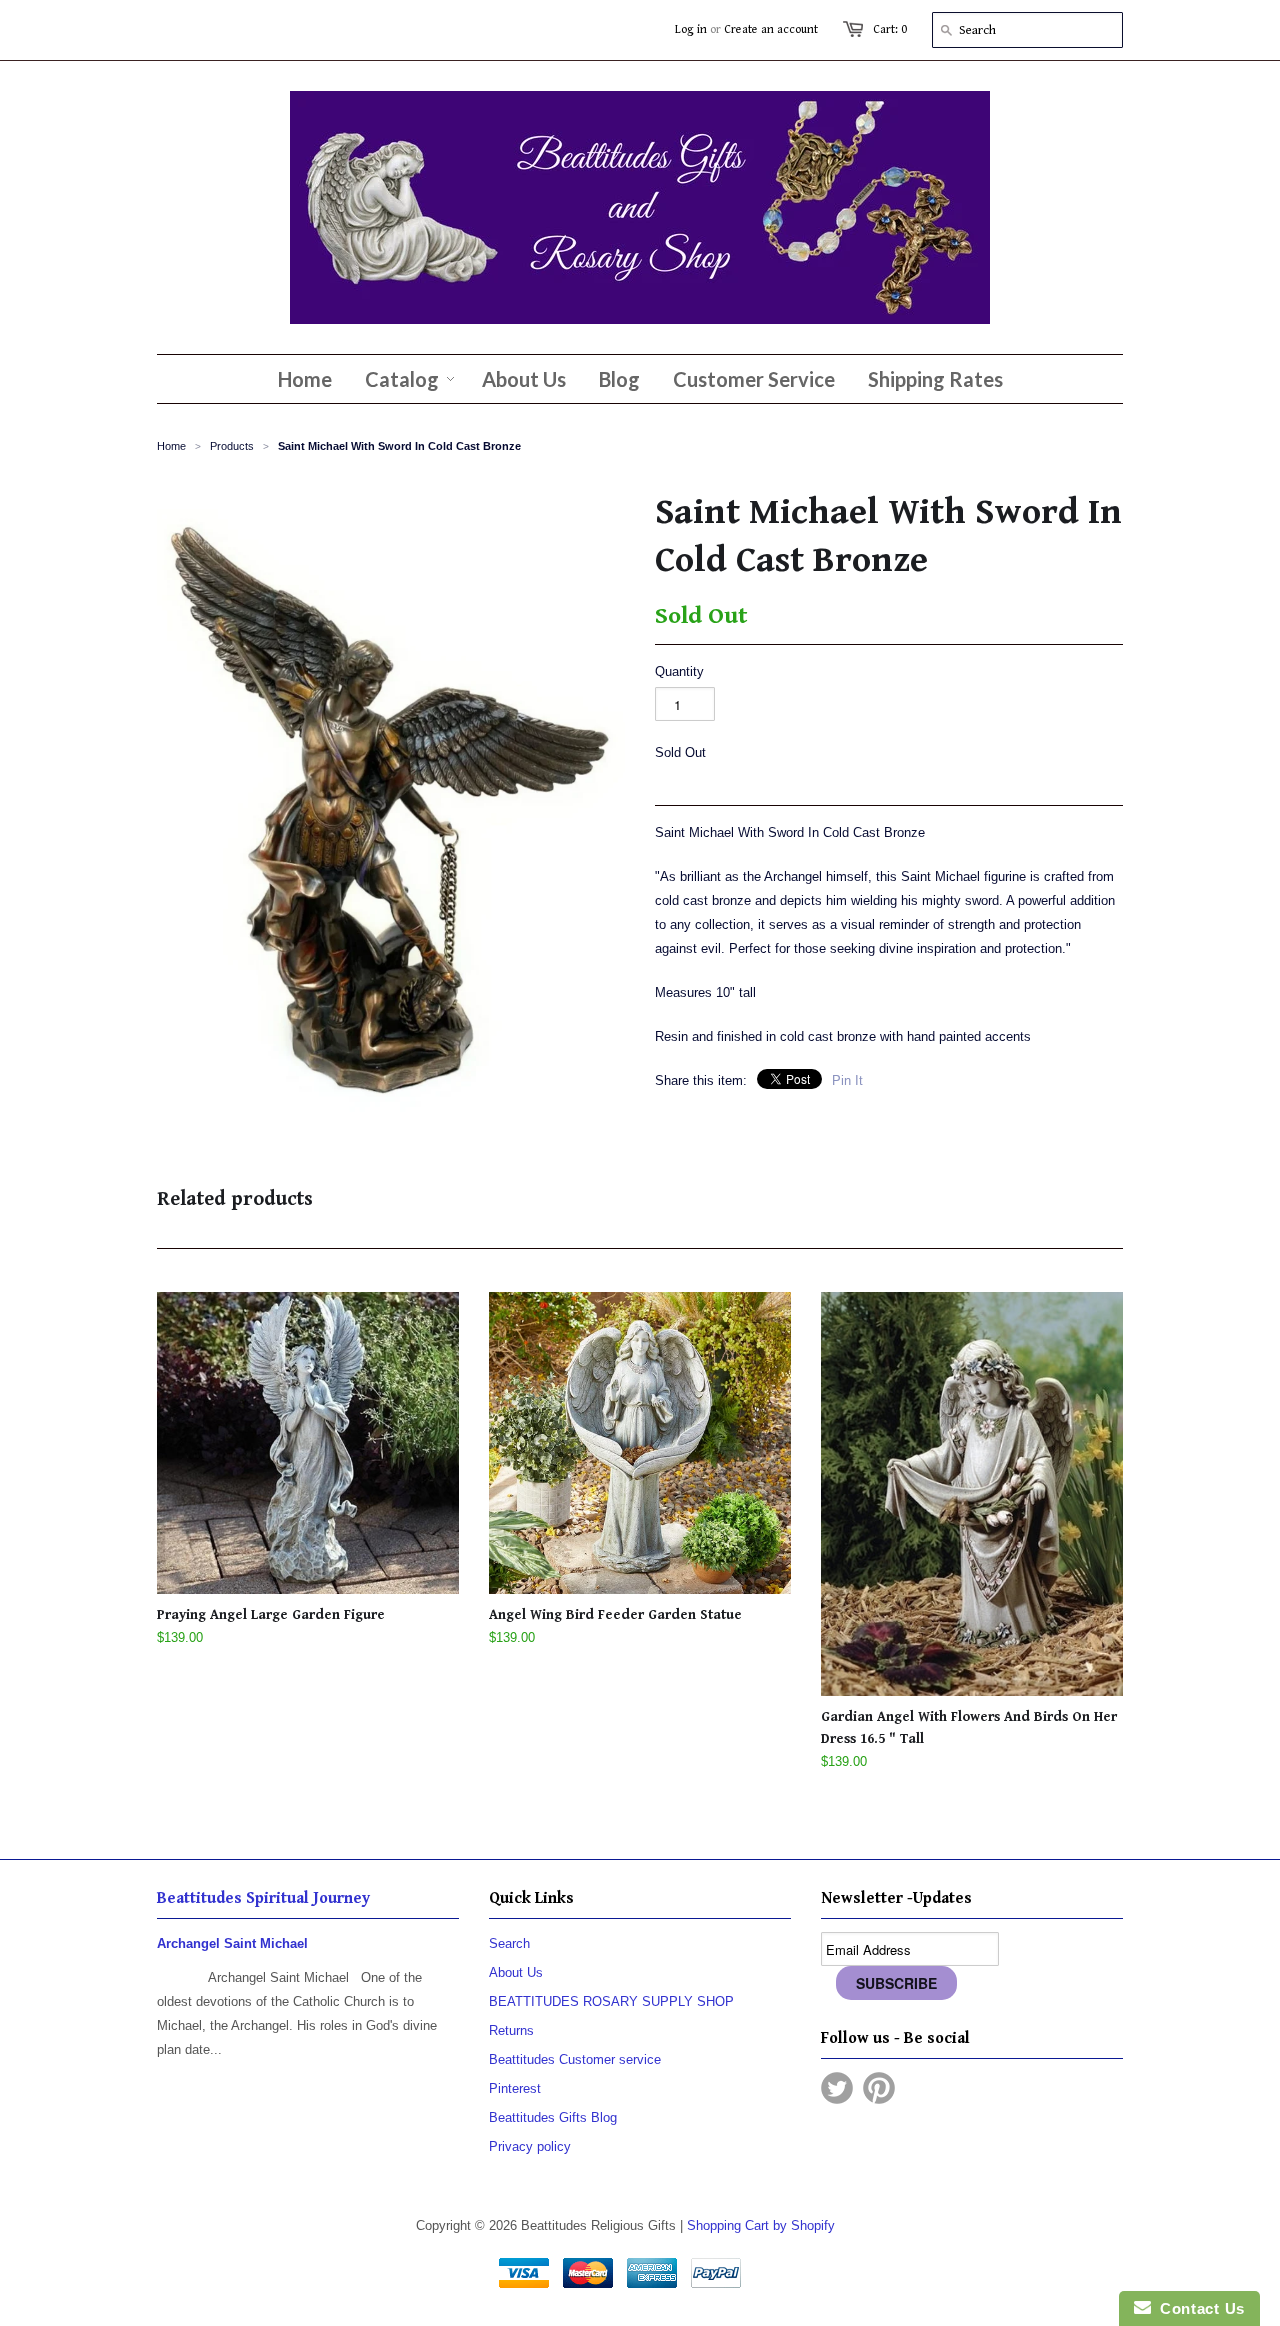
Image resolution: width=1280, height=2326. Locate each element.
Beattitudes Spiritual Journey (263, 1898)
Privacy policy (530, 2146)
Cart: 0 (890, 29)
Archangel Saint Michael (232, 1943)
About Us (516, 1972)
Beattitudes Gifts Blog (553, 2117)
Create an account (771, 29)
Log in (691, 29)
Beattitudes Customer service (575, 2059)
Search (509, 1943)
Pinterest (515, 2088)
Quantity (679, 671)
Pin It (847, 1080)
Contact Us (1198, 2308)
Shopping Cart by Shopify (761, 2225)
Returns (511, 2030)
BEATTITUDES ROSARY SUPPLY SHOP (611, 2001)
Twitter (837, 2088)
